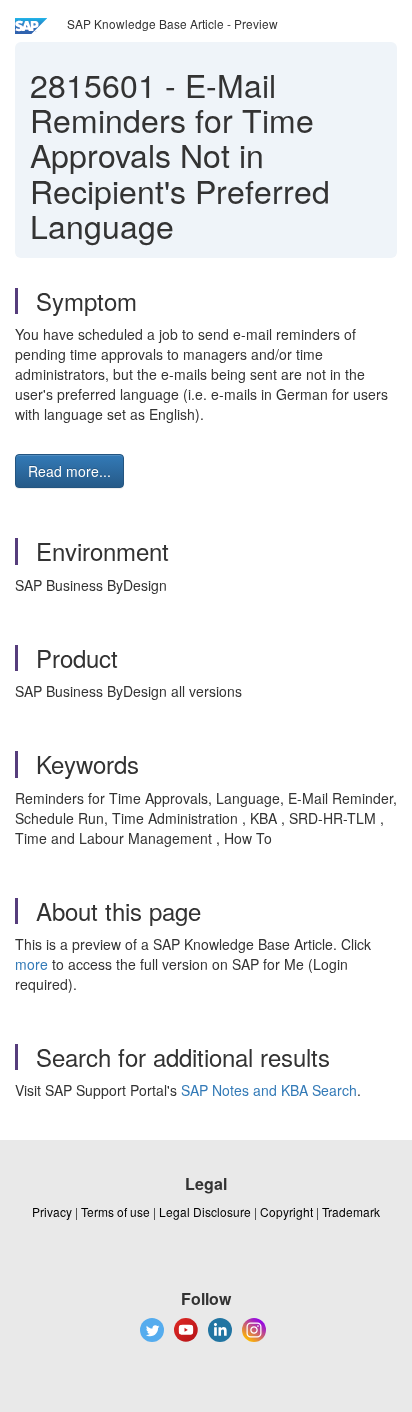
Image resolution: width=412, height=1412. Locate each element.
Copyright (286, 1211)
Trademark (351, 1211)
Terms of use (115, 1211)
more (31, 964)
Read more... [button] (69, 471)
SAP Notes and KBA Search (269, 1090)
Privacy (52, 1211)
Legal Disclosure (205, 1211)
